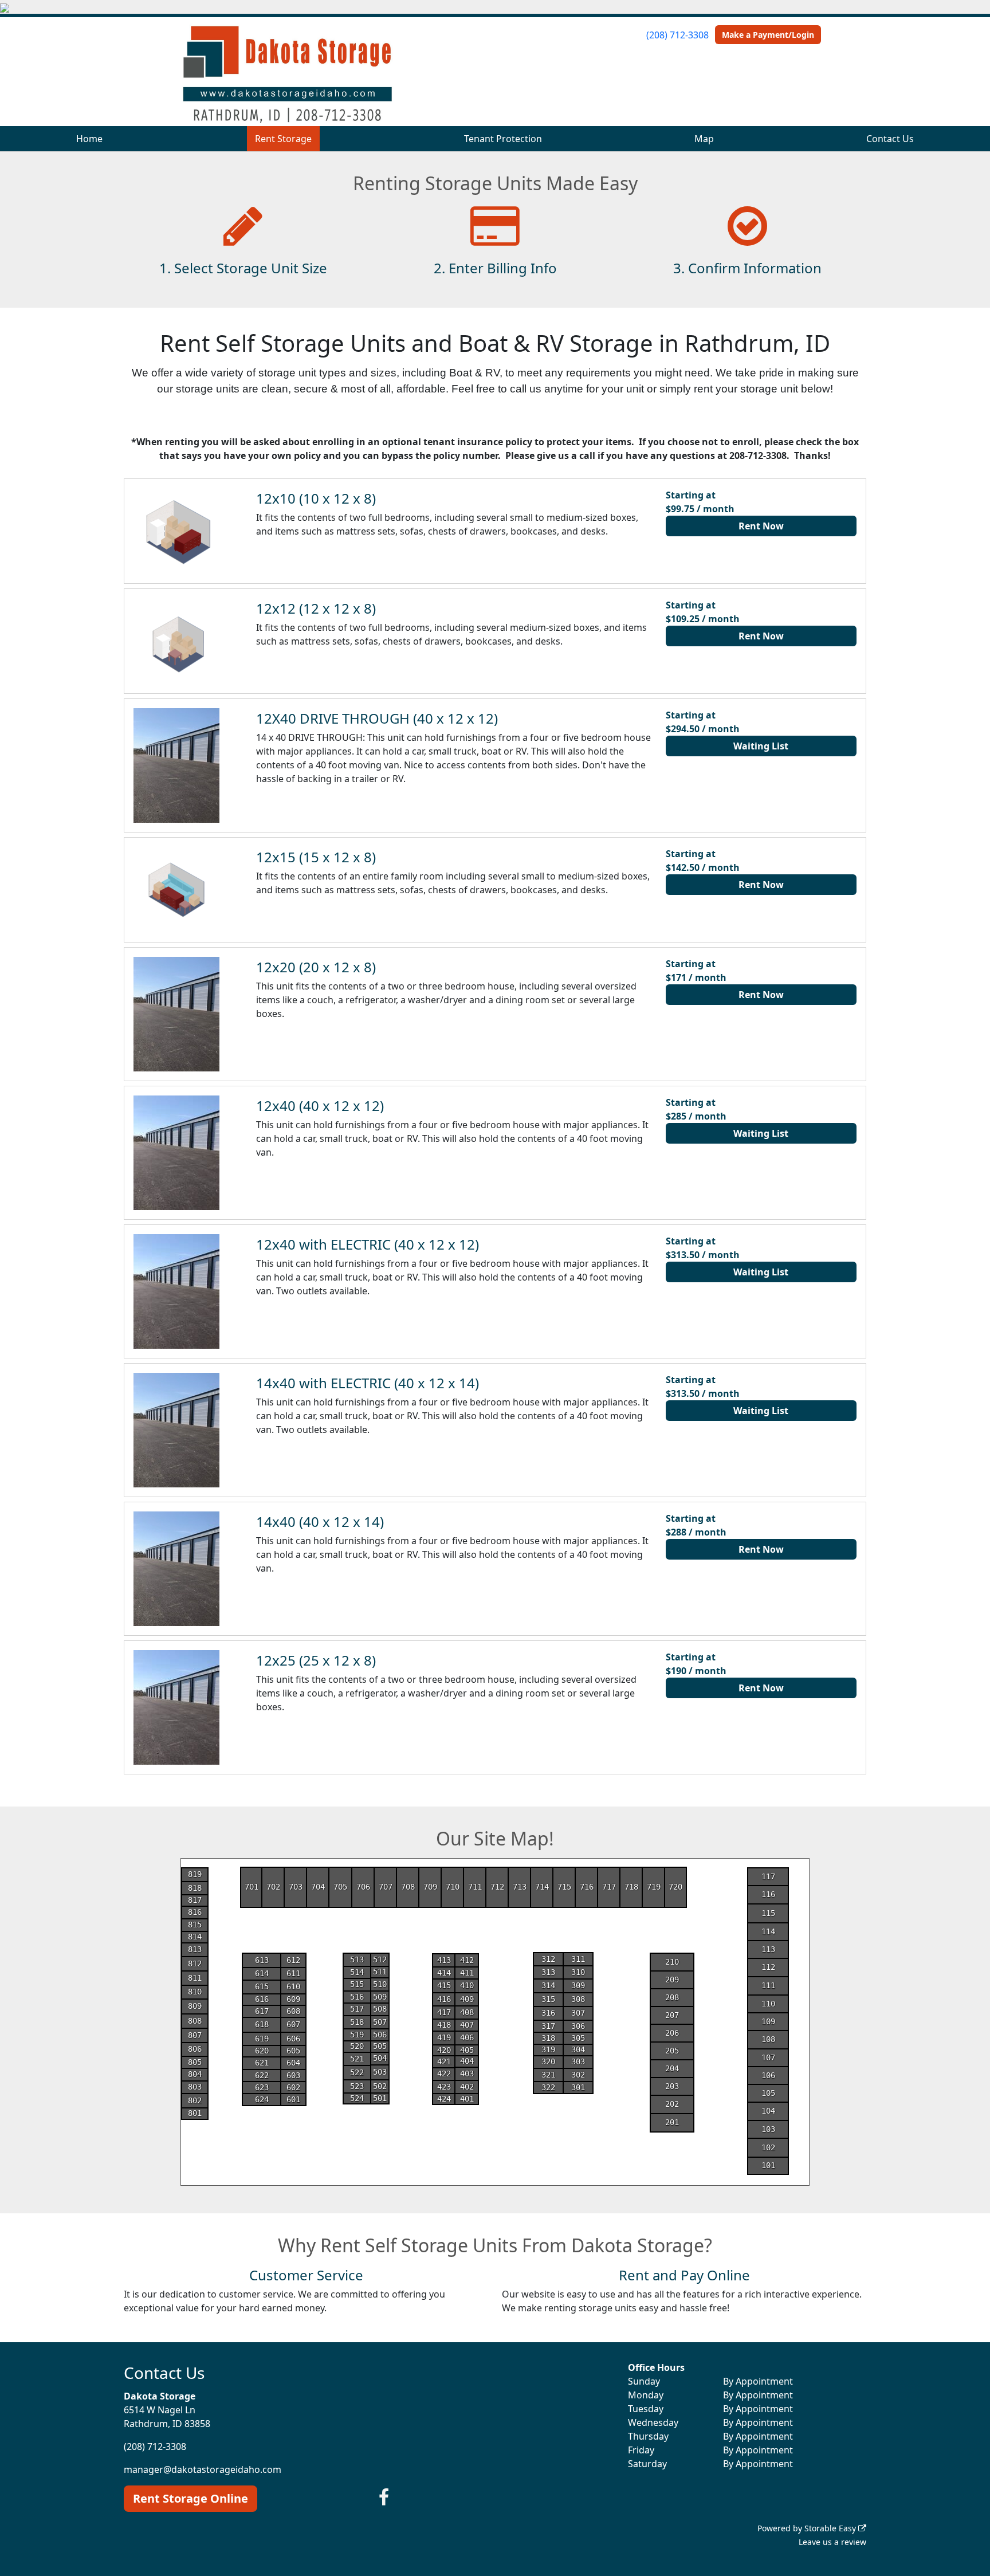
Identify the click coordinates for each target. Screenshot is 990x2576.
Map (704, 139)
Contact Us (890, 139)
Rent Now (761, 526)
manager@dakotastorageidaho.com (203, 2469)
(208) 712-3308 (677, 35)
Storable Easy (831, 2528)
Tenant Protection (503, 139)
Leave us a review (832, 2542)
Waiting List (761, 746)
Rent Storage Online (190, 2498)
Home (89, 139)
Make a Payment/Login (768, 35)
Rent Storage (283, 139)
